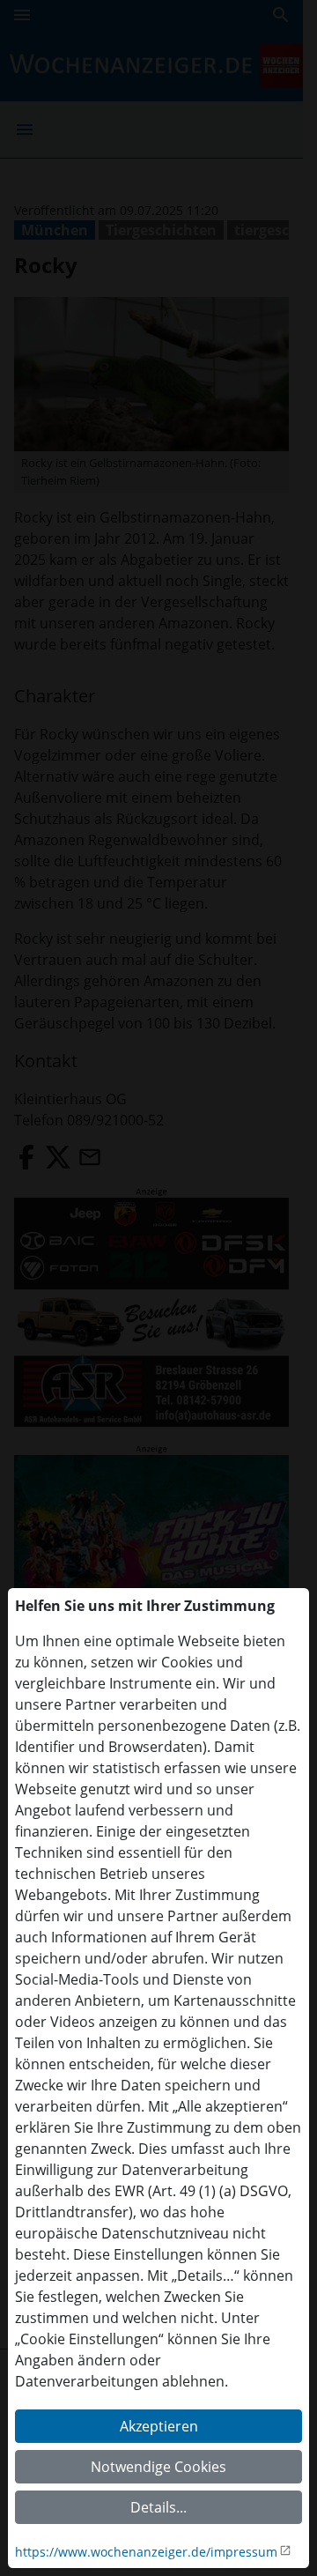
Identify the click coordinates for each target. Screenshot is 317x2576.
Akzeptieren (159, 2426)
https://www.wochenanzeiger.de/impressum (146, 2552)
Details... (158, 2507)
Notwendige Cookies (158, 2467)
